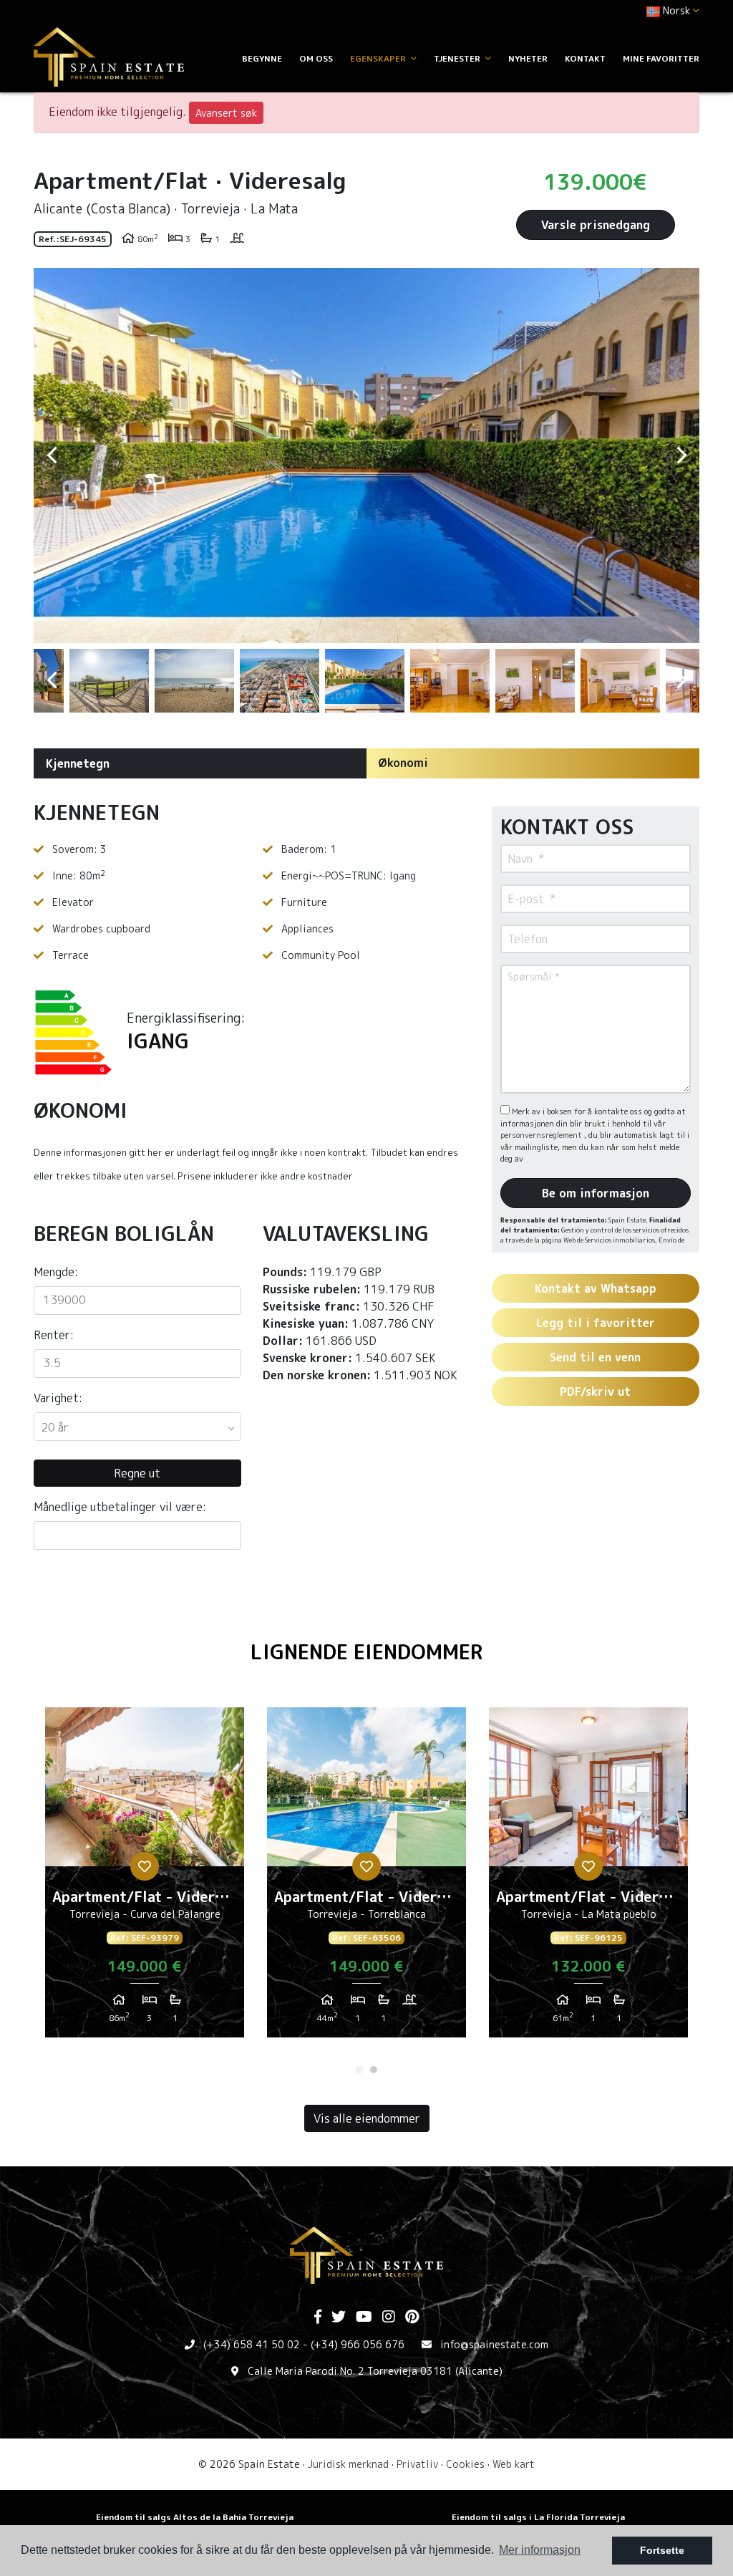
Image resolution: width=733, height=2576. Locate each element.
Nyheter (528, 58)
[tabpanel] (145, 1878)
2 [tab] (374, 2070)
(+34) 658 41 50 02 (252, 2344)
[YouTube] (364, 2317)
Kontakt (585, 58)
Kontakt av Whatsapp (596, 1288)
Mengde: (56, 1272)
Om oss (316, 58)
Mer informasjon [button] (540, 2550)
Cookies (465, 2464)
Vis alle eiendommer (367, 2118)
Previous (52, 455)
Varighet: (58, 1398)
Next (681, 455)
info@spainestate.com (494, 2344)
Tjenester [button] (458, 58)
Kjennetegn (78, 763)
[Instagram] (389, 2317)
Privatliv (417, 2464)
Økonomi (403, 763)
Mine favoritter (661, 58)
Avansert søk (226, 113)
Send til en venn (595, 1357)
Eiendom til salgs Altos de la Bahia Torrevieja (195, 2517)
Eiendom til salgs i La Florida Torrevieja (538, 2517)
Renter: (54, 1335)
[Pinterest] (412, 2317)
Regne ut (137, 1473)
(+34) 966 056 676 (358, 2344)
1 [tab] (359, 2070)
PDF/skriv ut (595, 1391)
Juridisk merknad (348, 2464)
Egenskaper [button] (379, 58)
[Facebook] (318, 2317)
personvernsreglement (542, 1135)
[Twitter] (339, 2317)
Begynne (262, 58)
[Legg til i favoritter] (145, 1866)
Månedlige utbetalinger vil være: (120, 1507)
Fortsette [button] (662, 2550)
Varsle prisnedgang (596, 225)
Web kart (514, 2464)
